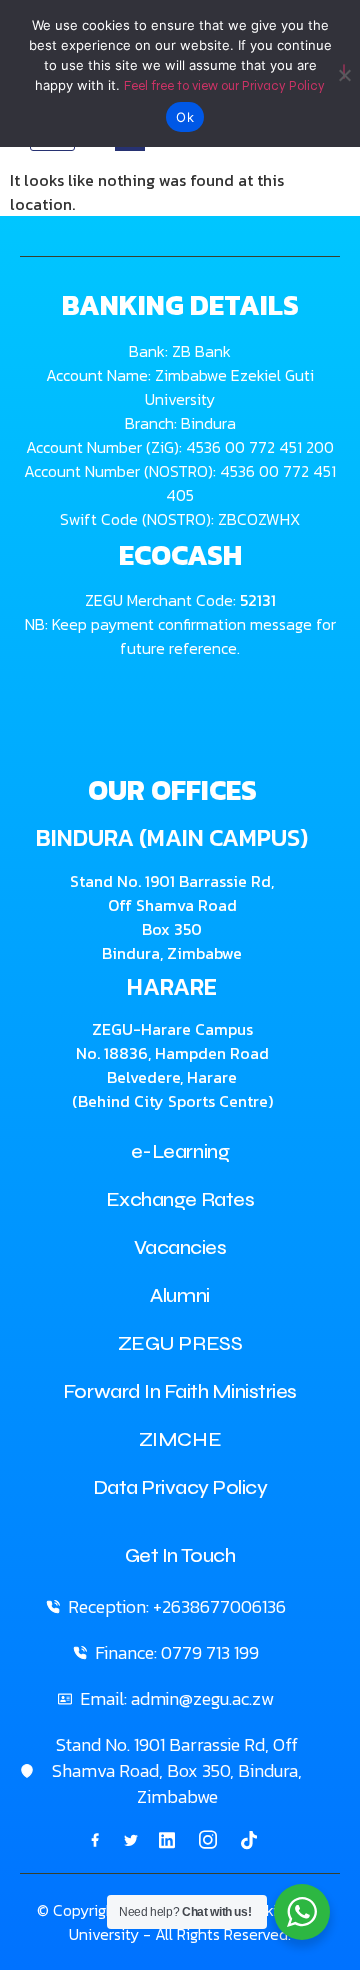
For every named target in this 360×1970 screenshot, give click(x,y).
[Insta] (208, 1840)
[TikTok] (249, 1839)
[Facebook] (95, 1839)
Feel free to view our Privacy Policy (224, 86)
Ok (185, 117)
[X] (131, 1839)
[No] (344, 71)
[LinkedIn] (167, 1839)
